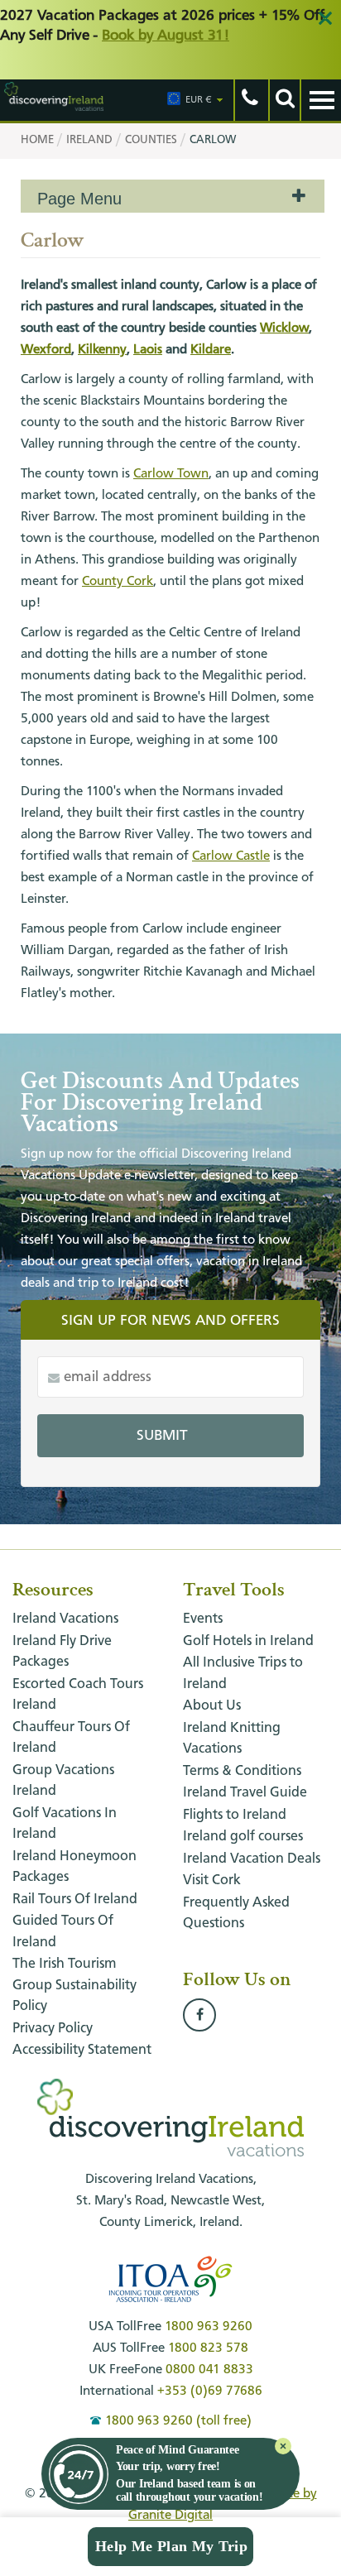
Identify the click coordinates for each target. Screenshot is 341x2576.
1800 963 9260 (209, 2327)
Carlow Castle (231, 856)
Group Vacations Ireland (63, 1781)
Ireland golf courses (243, 1837)
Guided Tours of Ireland (63, 1932)
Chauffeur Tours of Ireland (71, 1738)
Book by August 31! (166, 36)
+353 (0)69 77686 (210, 2391)
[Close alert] (325, 18)
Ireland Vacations (65, 1619)
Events (203, 1619)
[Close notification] (283, 2446)
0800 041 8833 (209, 2370)
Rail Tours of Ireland (75, 1900)
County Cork (118, 582)
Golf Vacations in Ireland (65, 1824)
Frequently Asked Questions (236, 1914)
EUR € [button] (199, 100)
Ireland (89, 140)
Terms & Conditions (242, 1771)
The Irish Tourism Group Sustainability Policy (74, 1985)
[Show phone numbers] (249, 100)
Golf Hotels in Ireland (248, 1641)
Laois (148, 350)
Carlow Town (171, 474)
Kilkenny (102, 350)
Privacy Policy (53, 2029)
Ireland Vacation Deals (252, 1859)
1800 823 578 (208, 2348)
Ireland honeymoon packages (74, 1867)
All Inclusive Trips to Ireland (243, 1674)
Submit (162, 1436)
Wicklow (284, 329)
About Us (212, 1706)
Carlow (213, 140)
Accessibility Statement (82, 2050)
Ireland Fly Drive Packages (62, 1652)
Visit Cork (212, 1880)
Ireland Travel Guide (245, 1793)
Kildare (211, 350)
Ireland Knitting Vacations (232, 1739)
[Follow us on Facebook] (199, 2016)
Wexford (46, 350)
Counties (151, 140)
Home (37, 140)
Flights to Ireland (235, 1815)
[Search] (284, 100)
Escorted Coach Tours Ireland (78, 1695)
